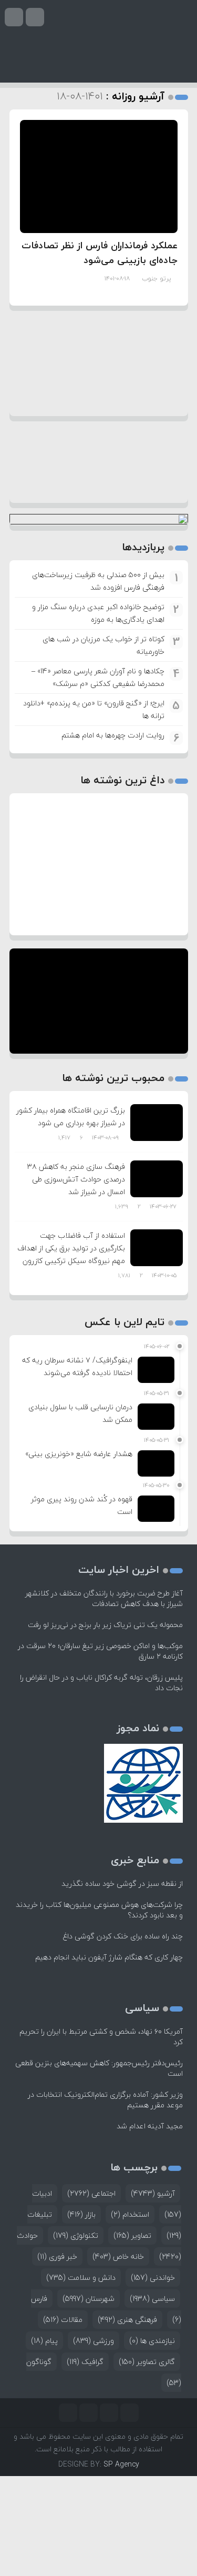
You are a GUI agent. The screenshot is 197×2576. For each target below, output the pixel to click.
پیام (44, 2341)
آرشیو (153, 2193)
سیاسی (152, 2299)
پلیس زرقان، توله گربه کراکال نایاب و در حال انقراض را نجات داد (101, 1683)
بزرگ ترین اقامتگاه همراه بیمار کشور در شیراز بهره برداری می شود (71, 1117)
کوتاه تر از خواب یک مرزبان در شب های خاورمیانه (103, 645)
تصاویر (132, 2235)
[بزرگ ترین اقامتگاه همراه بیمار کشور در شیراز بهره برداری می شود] (157, 1121)
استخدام (130, 2214)
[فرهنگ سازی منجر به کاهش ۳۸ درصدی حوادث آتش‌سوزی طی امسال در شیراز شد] (157, 1178)
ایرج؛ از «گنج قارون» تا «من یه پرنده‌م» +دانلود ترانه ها (94, 709)
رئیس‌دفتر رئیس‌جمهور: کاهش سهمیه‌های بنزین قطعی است (99, 2068)
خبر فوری (57, 2256)
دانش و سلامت (81, 2277)
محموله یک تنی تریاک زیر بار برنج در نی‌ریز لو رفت (105, 1625)
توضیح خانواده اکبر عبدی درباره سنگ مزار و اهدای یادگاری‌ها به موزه (98, 613)
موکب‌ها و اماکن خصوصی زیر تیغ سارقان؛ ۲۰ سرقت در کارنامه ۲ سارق (100, 1651)
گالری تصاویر (147, 2362)
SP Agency (121, 2464)
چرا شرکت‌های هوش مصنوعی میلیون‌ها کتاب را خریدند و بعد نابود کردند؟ (99, 1910)
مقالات (63, 2320)
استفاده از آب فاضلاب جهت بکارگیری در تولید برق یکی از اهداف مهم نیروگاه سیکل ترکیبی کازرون (71, 1248)
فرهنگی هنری (127, 2320)
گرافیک (85, 2362)
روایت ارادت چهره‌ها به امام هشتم (113, 735)
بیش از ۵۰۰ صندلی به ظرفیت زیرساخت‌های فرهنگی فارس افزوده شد (98, 581)
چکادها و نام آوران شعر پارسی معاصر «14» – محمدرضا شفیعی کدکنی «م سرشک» (98, 677)
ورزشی (94, 2341)
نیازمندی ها (152, 2341)
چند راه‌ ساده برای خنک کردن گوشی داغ (123, 1936)
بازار (81, 2214)
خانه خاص (118, 2256)
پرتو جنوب (157, 279)
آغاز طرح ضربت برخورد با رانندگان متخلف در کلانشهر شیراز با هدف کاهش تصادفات (104, 1598)
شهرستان (89, 2299)
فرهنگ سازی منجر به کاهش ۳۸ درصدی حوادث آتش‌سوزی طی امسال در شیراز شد (76, 1179)
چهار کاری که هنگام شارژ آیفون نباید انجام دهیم (109, 1957)
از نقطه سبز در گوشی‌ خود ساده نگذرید (122, 1883)
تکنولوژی (76, 2235)
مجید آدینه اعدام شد (150, 2126)
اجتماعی (91, 2193)
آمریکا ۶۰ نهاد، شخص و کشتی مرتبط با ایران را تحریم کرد (101, 2037)
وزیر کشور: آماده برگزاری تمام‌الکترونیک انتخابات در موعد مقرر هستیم (105, 2100)
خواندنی (153, 2277)
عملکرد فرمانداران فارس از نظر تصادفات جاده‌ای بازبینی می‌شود (100, 253)
